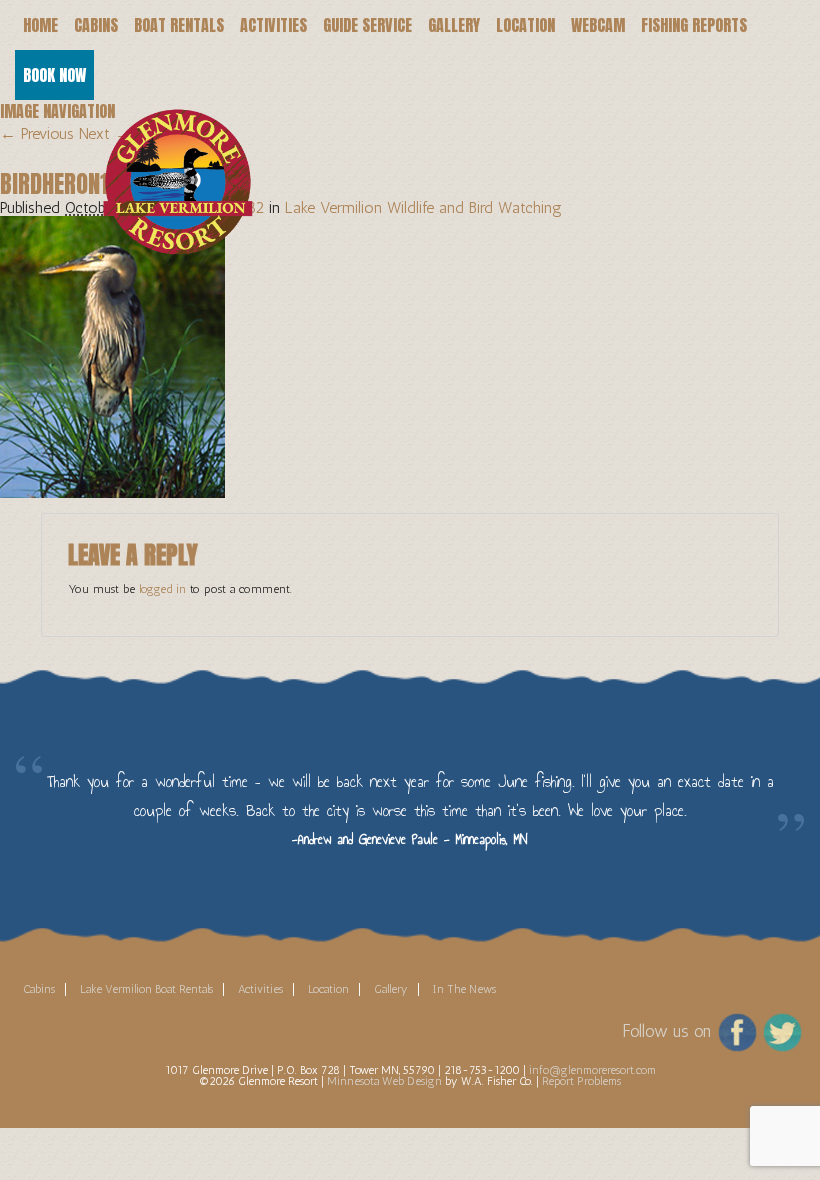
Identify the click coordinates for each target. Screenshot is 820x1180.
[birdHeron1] (112, 355)
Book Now (54, 75)
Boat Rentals (179, 25)
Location (525, 25)
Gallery (454, 25)
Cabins (96, 25)
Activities (273, 25)
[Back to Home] (165, 155)
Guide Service (367, 25)
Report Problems (581, 1081)
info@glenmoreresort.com (592, 1070)
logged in (162, 589)
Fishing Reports (694, 25)
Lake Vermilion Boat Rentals (146, 989)
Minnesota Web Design (384, 1081)
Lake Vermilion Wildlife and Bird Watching (423, 207)
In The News (464, 989)
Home (40, 25)
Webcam (598, 25)
